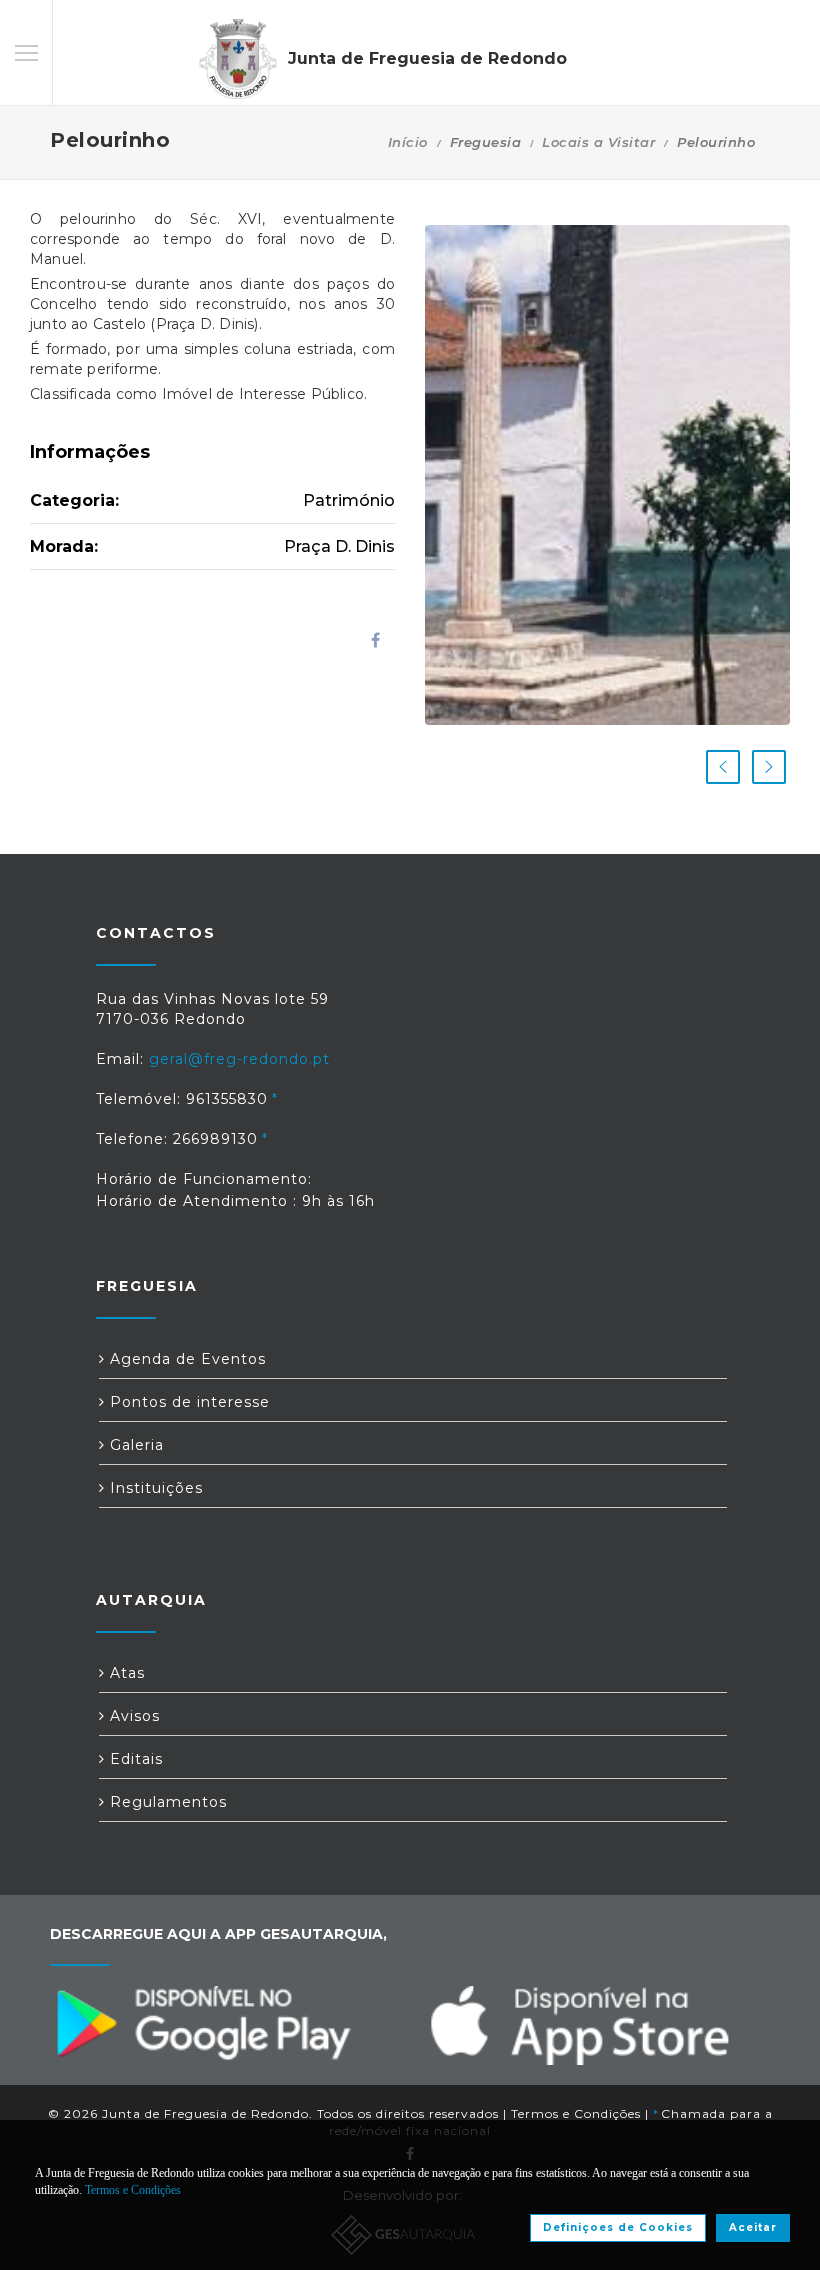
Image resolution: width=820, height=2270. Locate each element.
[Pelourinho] (607, 475)
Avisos (132, 1716)
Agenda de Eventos (185, 1359)
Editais (134, 1759)
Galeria (134, 1445)
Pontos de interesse (187, 1402)
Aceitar (753, 2227)
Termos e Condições (576, 2113)
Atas (125, 1673)
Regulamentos (166, 1802)
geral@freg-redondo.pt (239, 1059)
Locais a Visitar (598, 142)
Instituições (154, 1488)
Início (408, 142)
